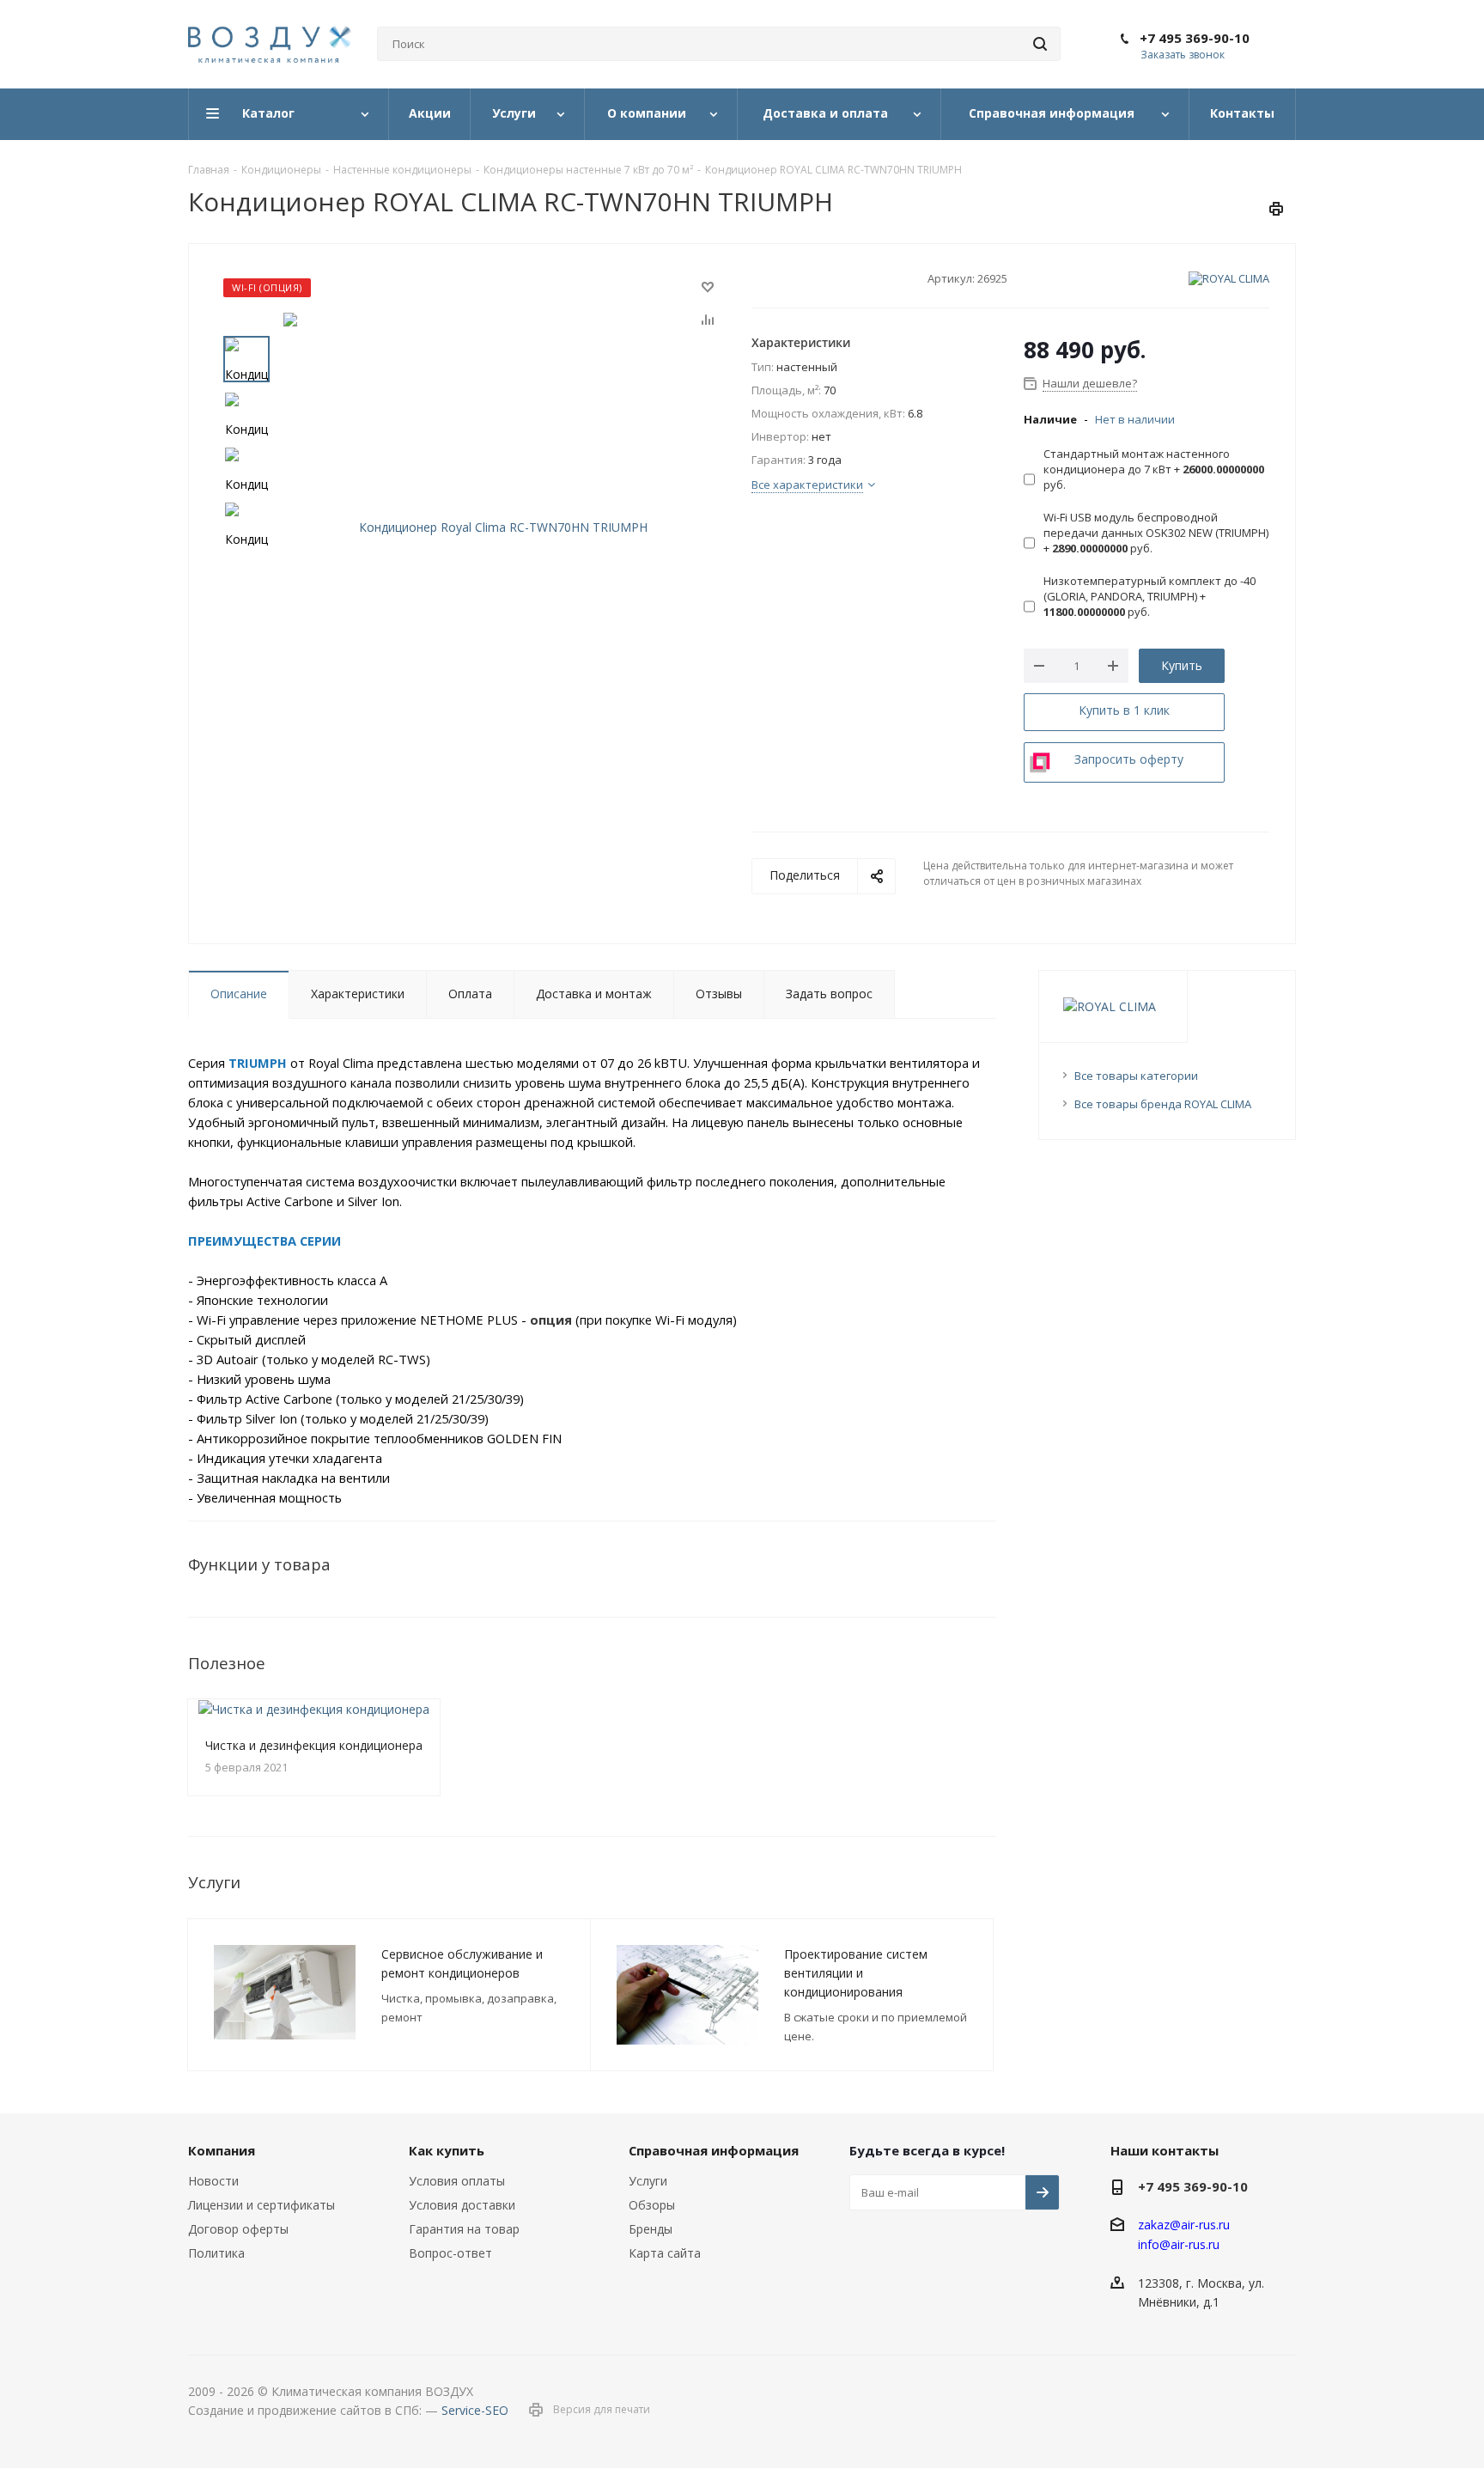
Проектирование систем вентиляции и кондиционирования (856, 1973)
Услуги (648, 2181)
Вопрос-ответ (450, 2253)
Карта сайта (665, 2253)
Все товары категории (1136, 1076)
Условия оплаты (457, 2181)
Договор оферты (238, 2229)
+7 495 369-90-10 (1195, 38)
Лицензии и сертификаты (262, 2205)
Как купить (447, 2150)
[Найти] (1040, 44)
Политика (216, 2253)
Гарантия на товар (464, 2229)
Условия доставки (462, 2205)
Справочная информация (714, 2150)
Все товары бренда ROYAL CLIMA (1163, 1104)
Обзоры (652, 2205)
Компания (222, 2150)
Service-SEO (475, 2410)
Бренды (651, 2229)
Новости (213, 2181)
